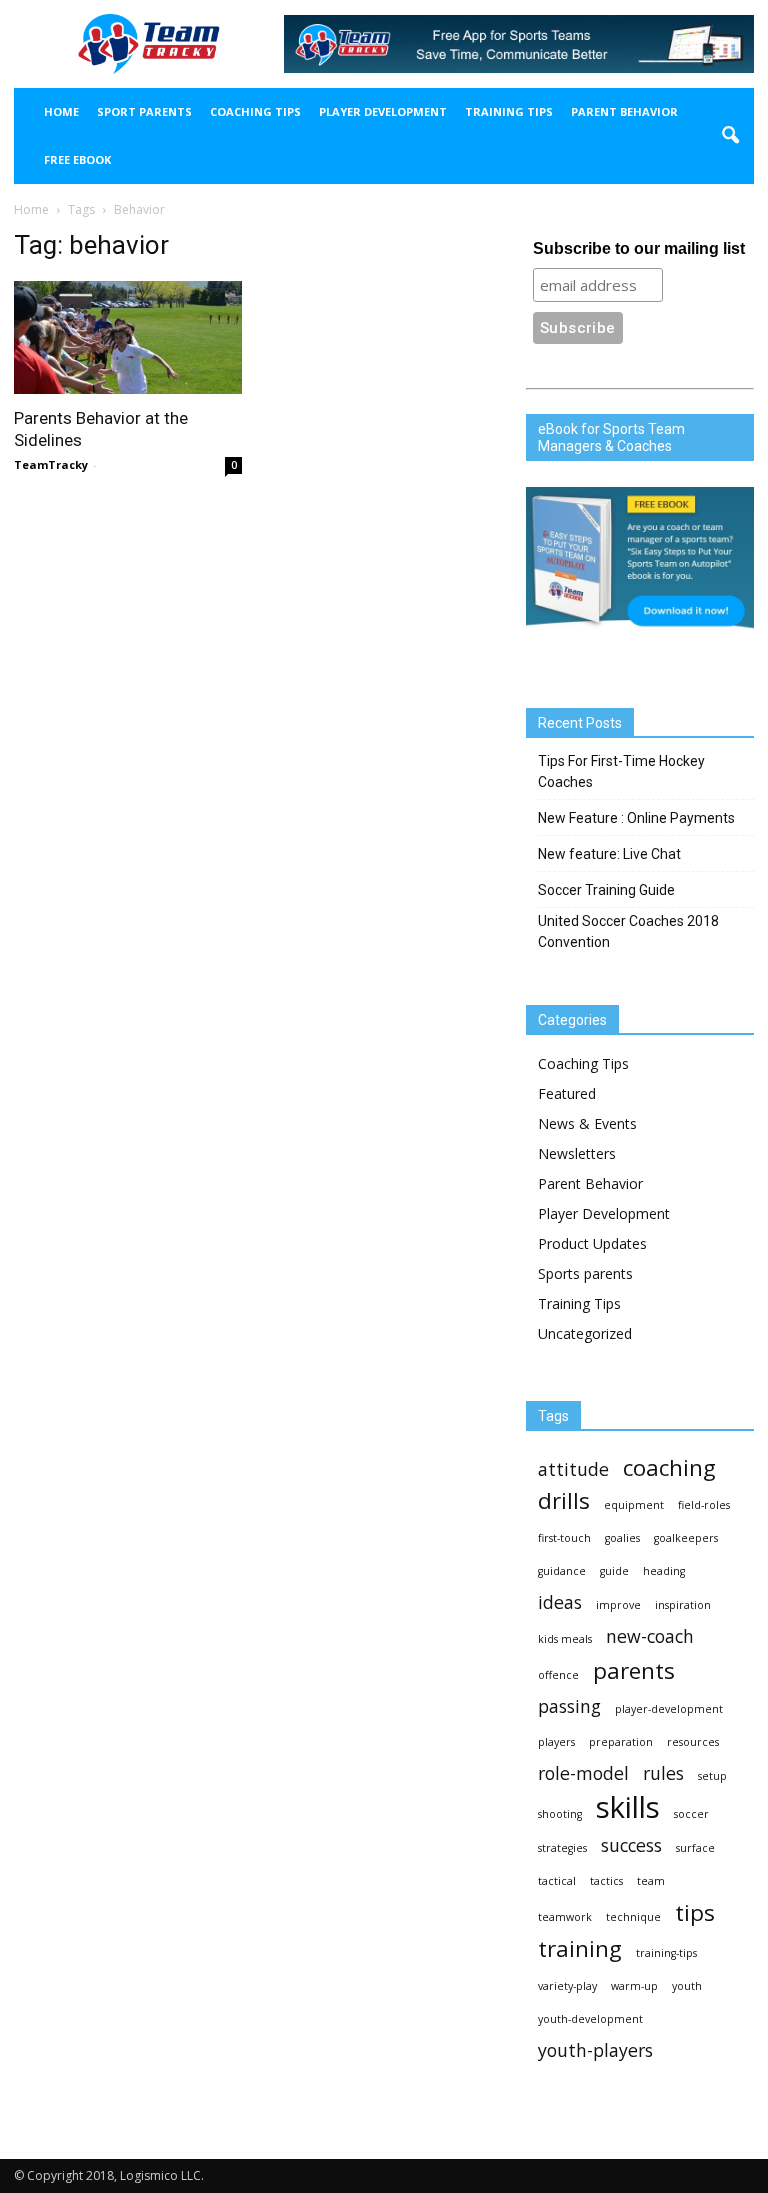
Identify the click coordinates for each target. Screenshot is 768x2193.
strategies (562, 1848)
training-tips (666, 1953)
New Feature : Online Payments (636, 818)
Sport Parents (144, 111)
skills (628, 1807)
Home (61, 111)
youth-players (595, 2050)
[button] (730, 136)
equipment (634, 1505)
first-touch (564, 1538)
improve (618, 1605)
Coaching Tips (255, 111)
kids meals (565, 1639)
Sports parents (585, 1273)
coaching (669, 1467)
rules (663, 1773)
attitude (573, 1469)
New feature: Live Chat (609, 854)
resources (693, 1742)
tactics (606, 1881)
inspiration (683, 1605)
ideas (560, 1602)
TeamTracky (51, 464)
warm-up (634, 1986)
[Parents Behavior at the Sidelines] (128, 337)
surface (695, 1848)
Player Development (383, 111)
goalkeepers (686, 1538)
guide (614, 1571)
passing (569, 1706)
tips (695, 1912)
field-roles (704, 1505)
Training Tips (509, 111)
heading (664, 1571)
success (631, 1845)
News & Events (587, 1123)
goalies (622, 1538)
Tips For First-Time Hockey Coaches (621, 771)
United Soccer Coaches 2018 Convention (628, 931)
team (651, 1881)
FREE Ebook (77, 159)
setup (712, 1776)
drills (564, 1500)
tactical (557, 1881)
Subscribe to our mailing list (639, 248)
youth (687, 1986)
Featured (567, 1093)
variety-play (567, 1986)
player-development (669, 1709)
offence (558, 1675)
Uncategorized (585, 1333)
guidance (562, 1571)
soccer (691, 1814)
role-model (583, 1773)
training (580, 1948)
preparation (621, 1742)
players (556, 1742)
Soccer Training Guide (606, 890)
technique (633, 1917)
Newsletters (577, 1153)
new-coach (650, 1636)
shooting (560, 1814)
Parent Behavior (624, 111)
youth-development (590, 2019)
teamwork (565, 1917)
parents (634, 1670)
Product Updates (592, 1243)
